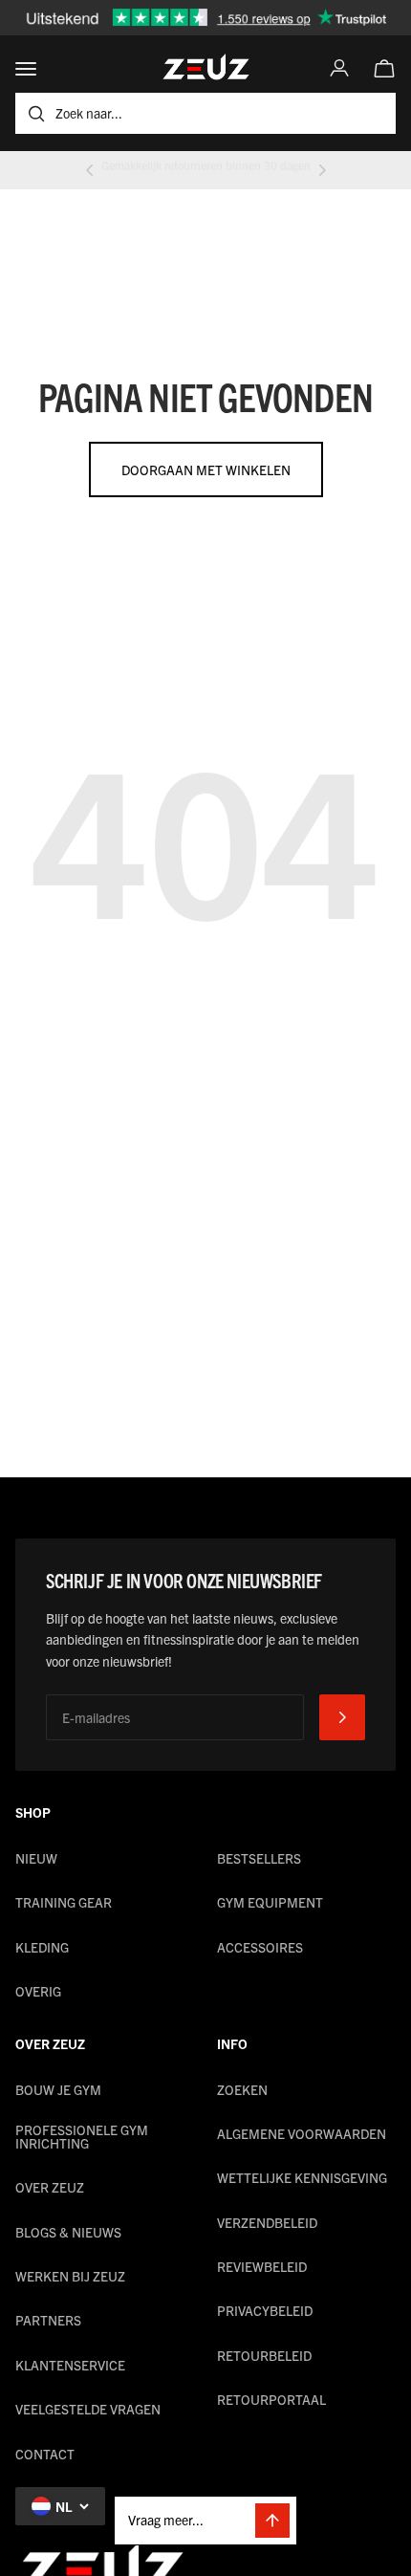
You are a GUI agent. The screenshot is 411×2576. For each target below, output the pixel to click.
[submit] (342, 1717)
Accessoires (260, 1947)
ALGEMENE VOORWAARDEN (302, 2133)
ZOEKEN (242, 2089)
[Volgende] (322, 170)
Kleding (42, 1947)
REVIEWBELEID (262, 2266)
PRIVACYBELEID (265, 2310)
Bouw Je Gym (58, 2089)
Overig (38, 1991)
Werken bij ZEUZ (70, 2276)
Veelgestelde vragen (88, 2409)
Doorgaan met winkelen (206, 469)
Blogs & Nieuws (68, 2232)
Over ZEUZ (50, 2187)
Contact (45, 2454)
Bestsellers (259, 1858)
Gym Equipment (270, 1902)
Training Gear (64, 1902)
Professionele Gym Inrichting (82, 2136)
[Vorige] (90, 170)
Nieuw (36, 1858)
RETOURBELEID (264, 2355)
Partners (48, 2320)
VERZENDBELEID (267, 2222)
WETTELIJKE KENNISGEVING (302, 2177)
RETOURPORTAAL (271, 2399)
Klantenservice (70, 2365)
